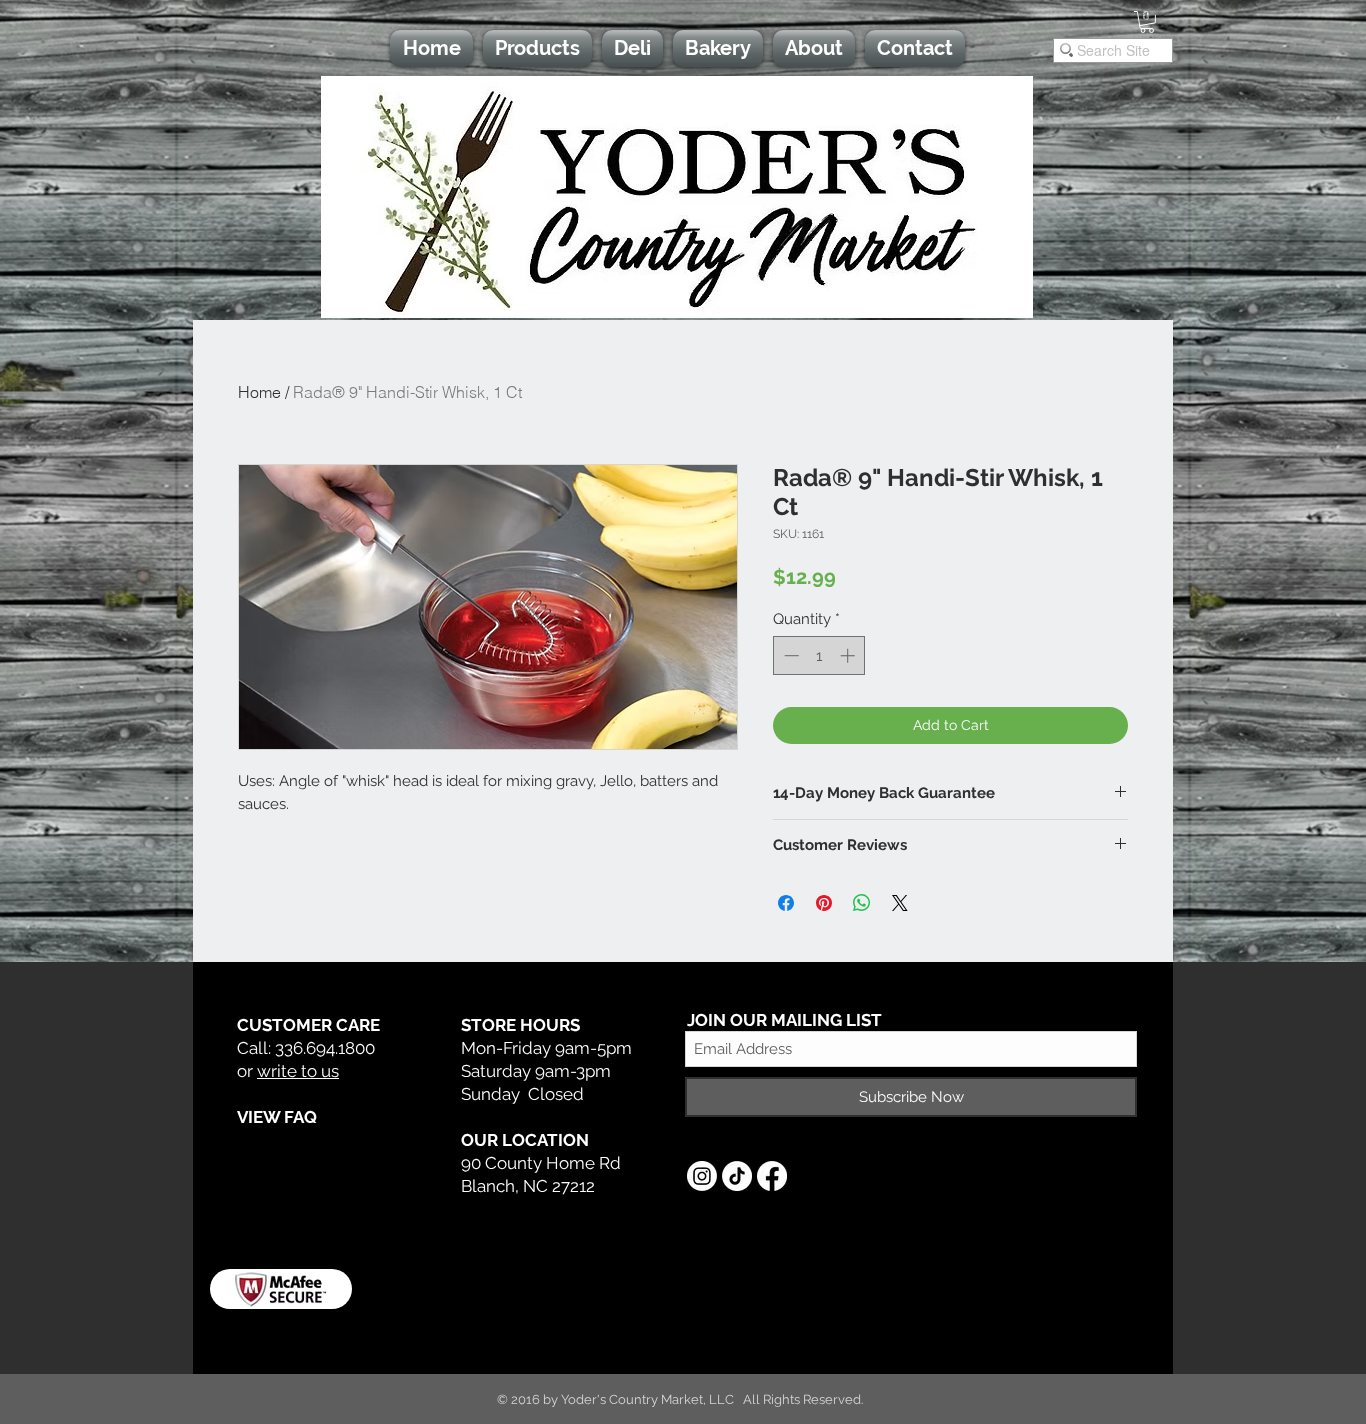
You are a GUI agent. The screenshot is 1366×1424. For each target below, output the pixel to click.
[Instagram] (702, 1176)
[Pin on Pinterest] (824, 903)
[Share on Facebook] (786, 903)
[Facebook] (772, 1176)
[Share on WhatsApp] (862, 903)
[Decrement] (789, 655)
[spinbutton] (819, 655)
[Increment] (849, 655)
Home (259, 392)
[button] (1147, 22)
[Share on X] (900, 903)
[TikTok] (737, 1176)
